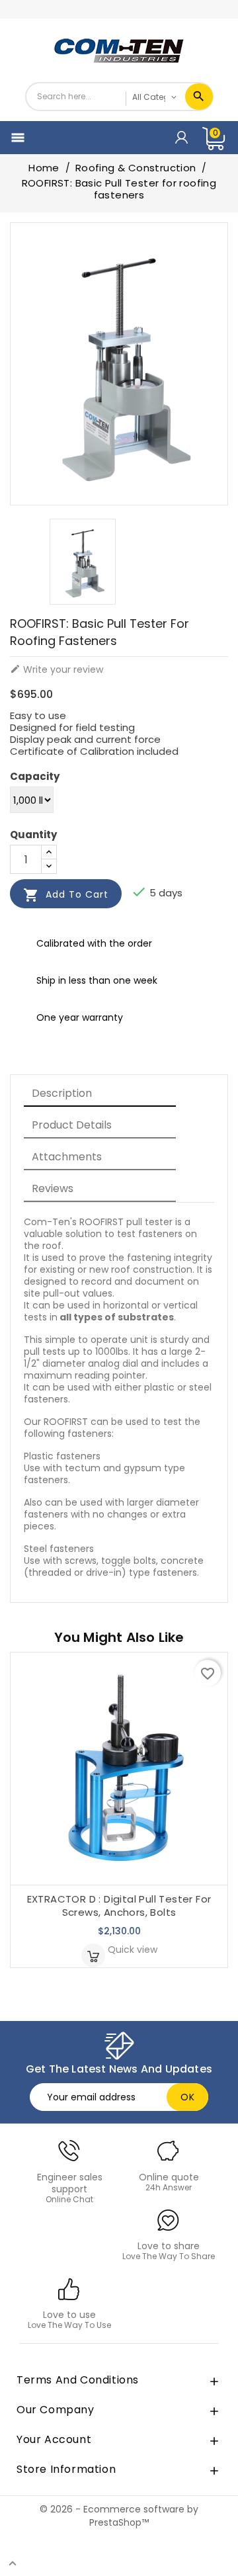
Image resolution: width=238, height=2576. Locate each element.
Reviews (53, 1188)
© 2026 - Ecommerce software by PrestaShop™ (119, 2516)
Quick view (133, 1950)
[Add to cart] (93, 1955)
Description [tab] (62, 1093)
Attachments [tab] (67, 1157)
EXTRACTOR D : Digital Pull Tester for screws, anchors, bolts (119, 1906)
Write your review (57, 669)
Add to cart (66, 895)
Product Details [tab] (72, 1125)
